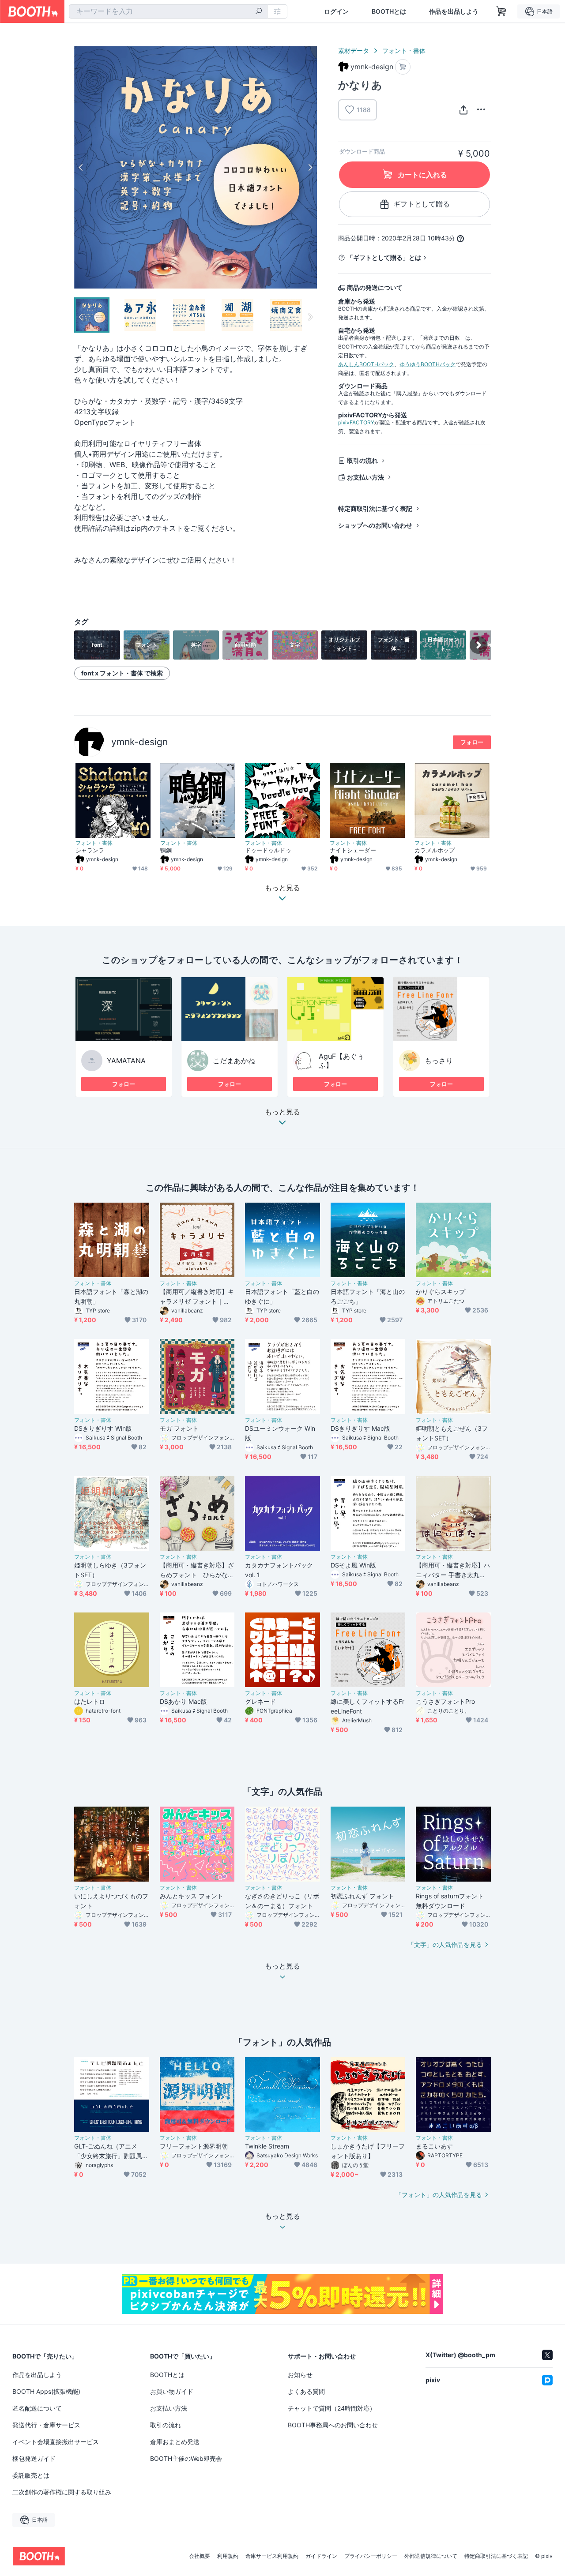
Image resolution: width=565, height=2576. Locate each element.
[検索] (259, 12)
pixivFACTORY (356, 422)
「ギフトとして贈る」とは (384, 257)
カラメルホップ (435, 850)
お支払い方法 (365, 477)
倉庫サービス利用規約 (272, 2556)
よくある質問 (306, 2391)
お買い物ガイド (172, 2391)
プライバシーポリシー (371, 2556)
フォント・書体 (404, 51)
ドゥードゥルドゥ (268, 850)
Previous (81, 167)
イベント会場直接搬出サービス (56, 2442)
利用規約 (228, 2556)
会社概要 (200, 2556)
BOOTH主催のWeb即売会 (186, 2458)
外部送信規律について (431, 2556)
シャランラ (90, 850)
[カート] (403, 67)
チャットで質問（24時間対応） (332, 2408)
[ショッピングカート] (501, 11)
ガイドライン (321, 2556)
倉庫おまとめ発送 (175, 2442)
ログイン (336, 11)
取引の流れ (362, 460)
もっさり (439, 1061)
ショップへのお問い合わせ (375, 525)
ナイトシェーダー (353, 850)
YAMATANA (126, 1061)
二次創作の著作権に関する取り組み (62, 2492)
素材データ (354, 51)
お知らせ (300, 2375)
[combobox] (168, 11)
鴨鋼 (166, 850)
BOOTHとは (389, 11)
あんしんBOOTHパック (366, 364)
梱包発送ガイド (34, 2458)
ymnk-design (139, 742)
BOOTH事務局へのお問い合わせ (333, 2425)
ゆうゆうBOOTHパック (428, 364)
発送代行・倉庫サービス (46, 2425)
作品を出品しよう (454, 11)
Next (310, 167)
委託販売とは (31, 2475)
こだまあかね (234, 1061)
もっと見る (282, 1112)
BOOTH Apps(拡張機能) (46, 2391)
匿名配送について (37, 2408)
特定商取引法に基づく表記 (375, 508)
